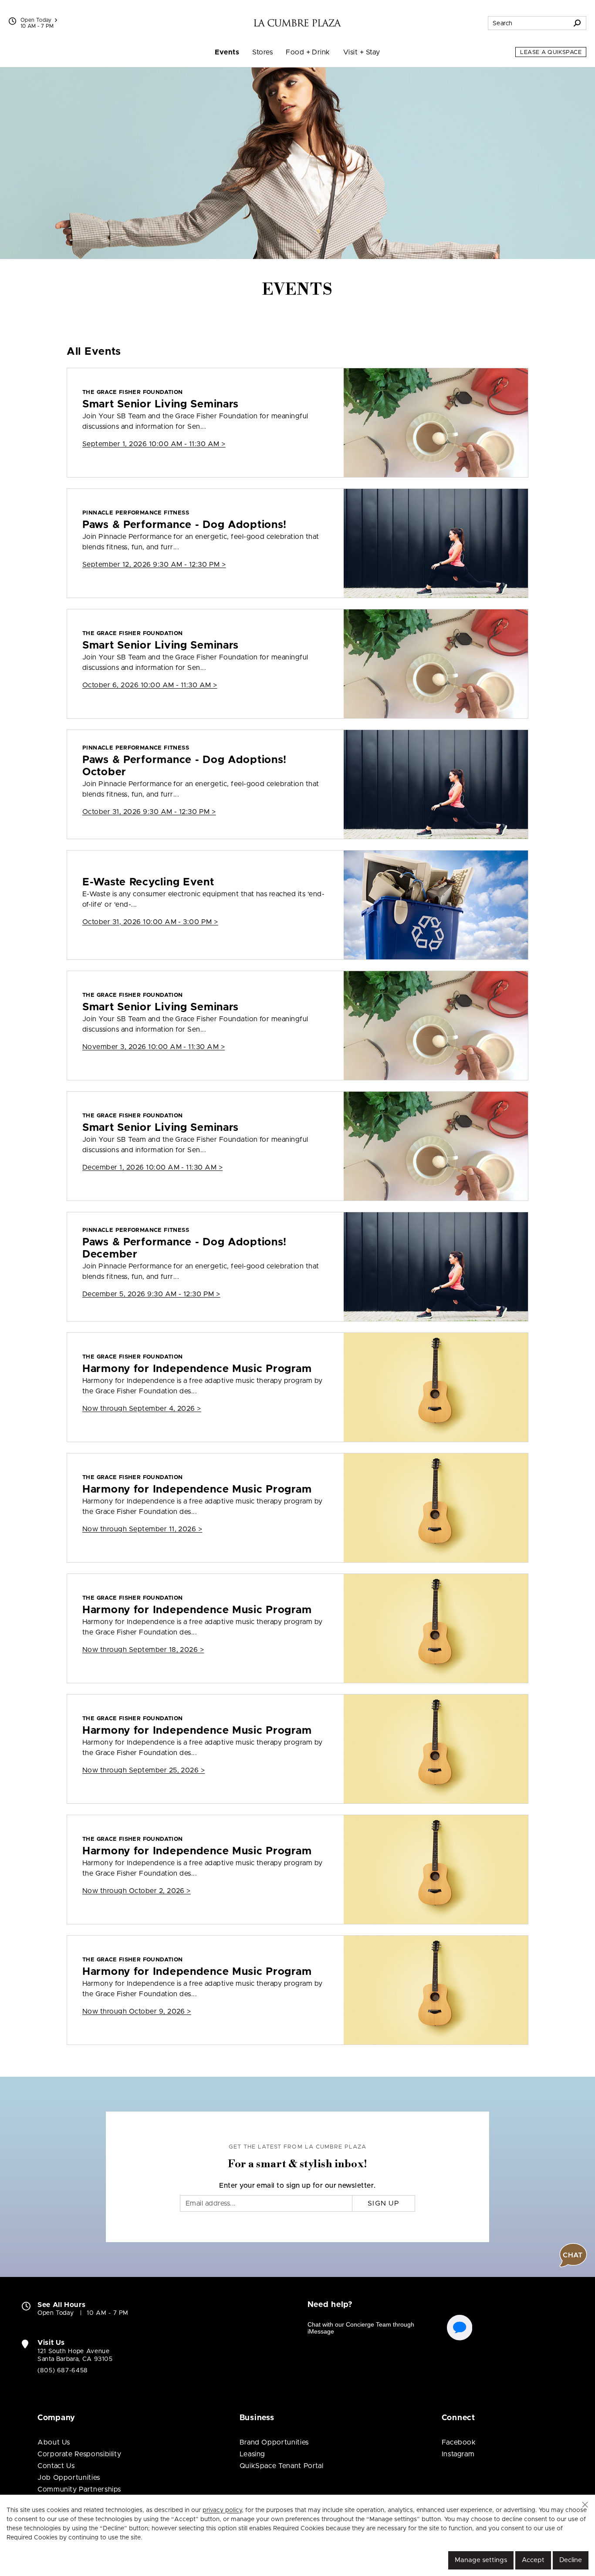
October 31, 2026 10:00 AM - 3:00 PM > (150, 922)
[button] (585, 2505)
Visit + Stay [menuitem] (362, 52)
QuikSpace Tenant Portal (282, 2466)
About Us (54, 2442)
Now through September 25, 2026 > (144, 1770)
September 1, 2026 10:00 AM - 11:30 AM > (154, 444)
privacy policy (222, 2510)
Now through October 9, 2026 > (137, 2011)
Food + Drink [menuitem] (308, 52)
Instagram (458, 2454)
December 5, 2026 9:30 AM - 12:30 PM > (151, 1294)
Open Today (36, 20)
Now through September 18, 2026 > (143, 1650)
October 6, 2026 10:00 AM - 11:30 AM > (150, 685)
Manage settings (481, 2560)
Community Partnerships (79, 2489)
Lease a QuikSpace (551, 52)
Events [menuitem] (227, 52)
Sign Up (384, 2203)
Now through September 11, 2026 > (142, 1529)
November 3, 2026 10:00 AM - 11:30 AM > (154, 1047)
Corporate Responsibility (79, 2454)
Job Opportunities (69, 2478)
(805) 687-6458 (63, 2371)
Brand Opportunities (274, 2442)
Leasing (252, 2454)
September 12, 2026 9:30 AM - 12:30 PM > (154, 565)
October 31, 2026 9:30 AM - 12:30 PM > (149, 812)
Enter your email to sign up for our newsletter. (297, 2186)
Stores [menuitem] (262, 52)
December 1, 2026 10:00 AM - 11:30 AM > (152, 1167)
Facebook (459, 2442)
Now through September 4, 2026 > (142, 1409)
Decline (571, 2560)
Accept (533, 2560)
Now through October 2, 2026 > (137, 1891)
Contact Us (56, 2466)
